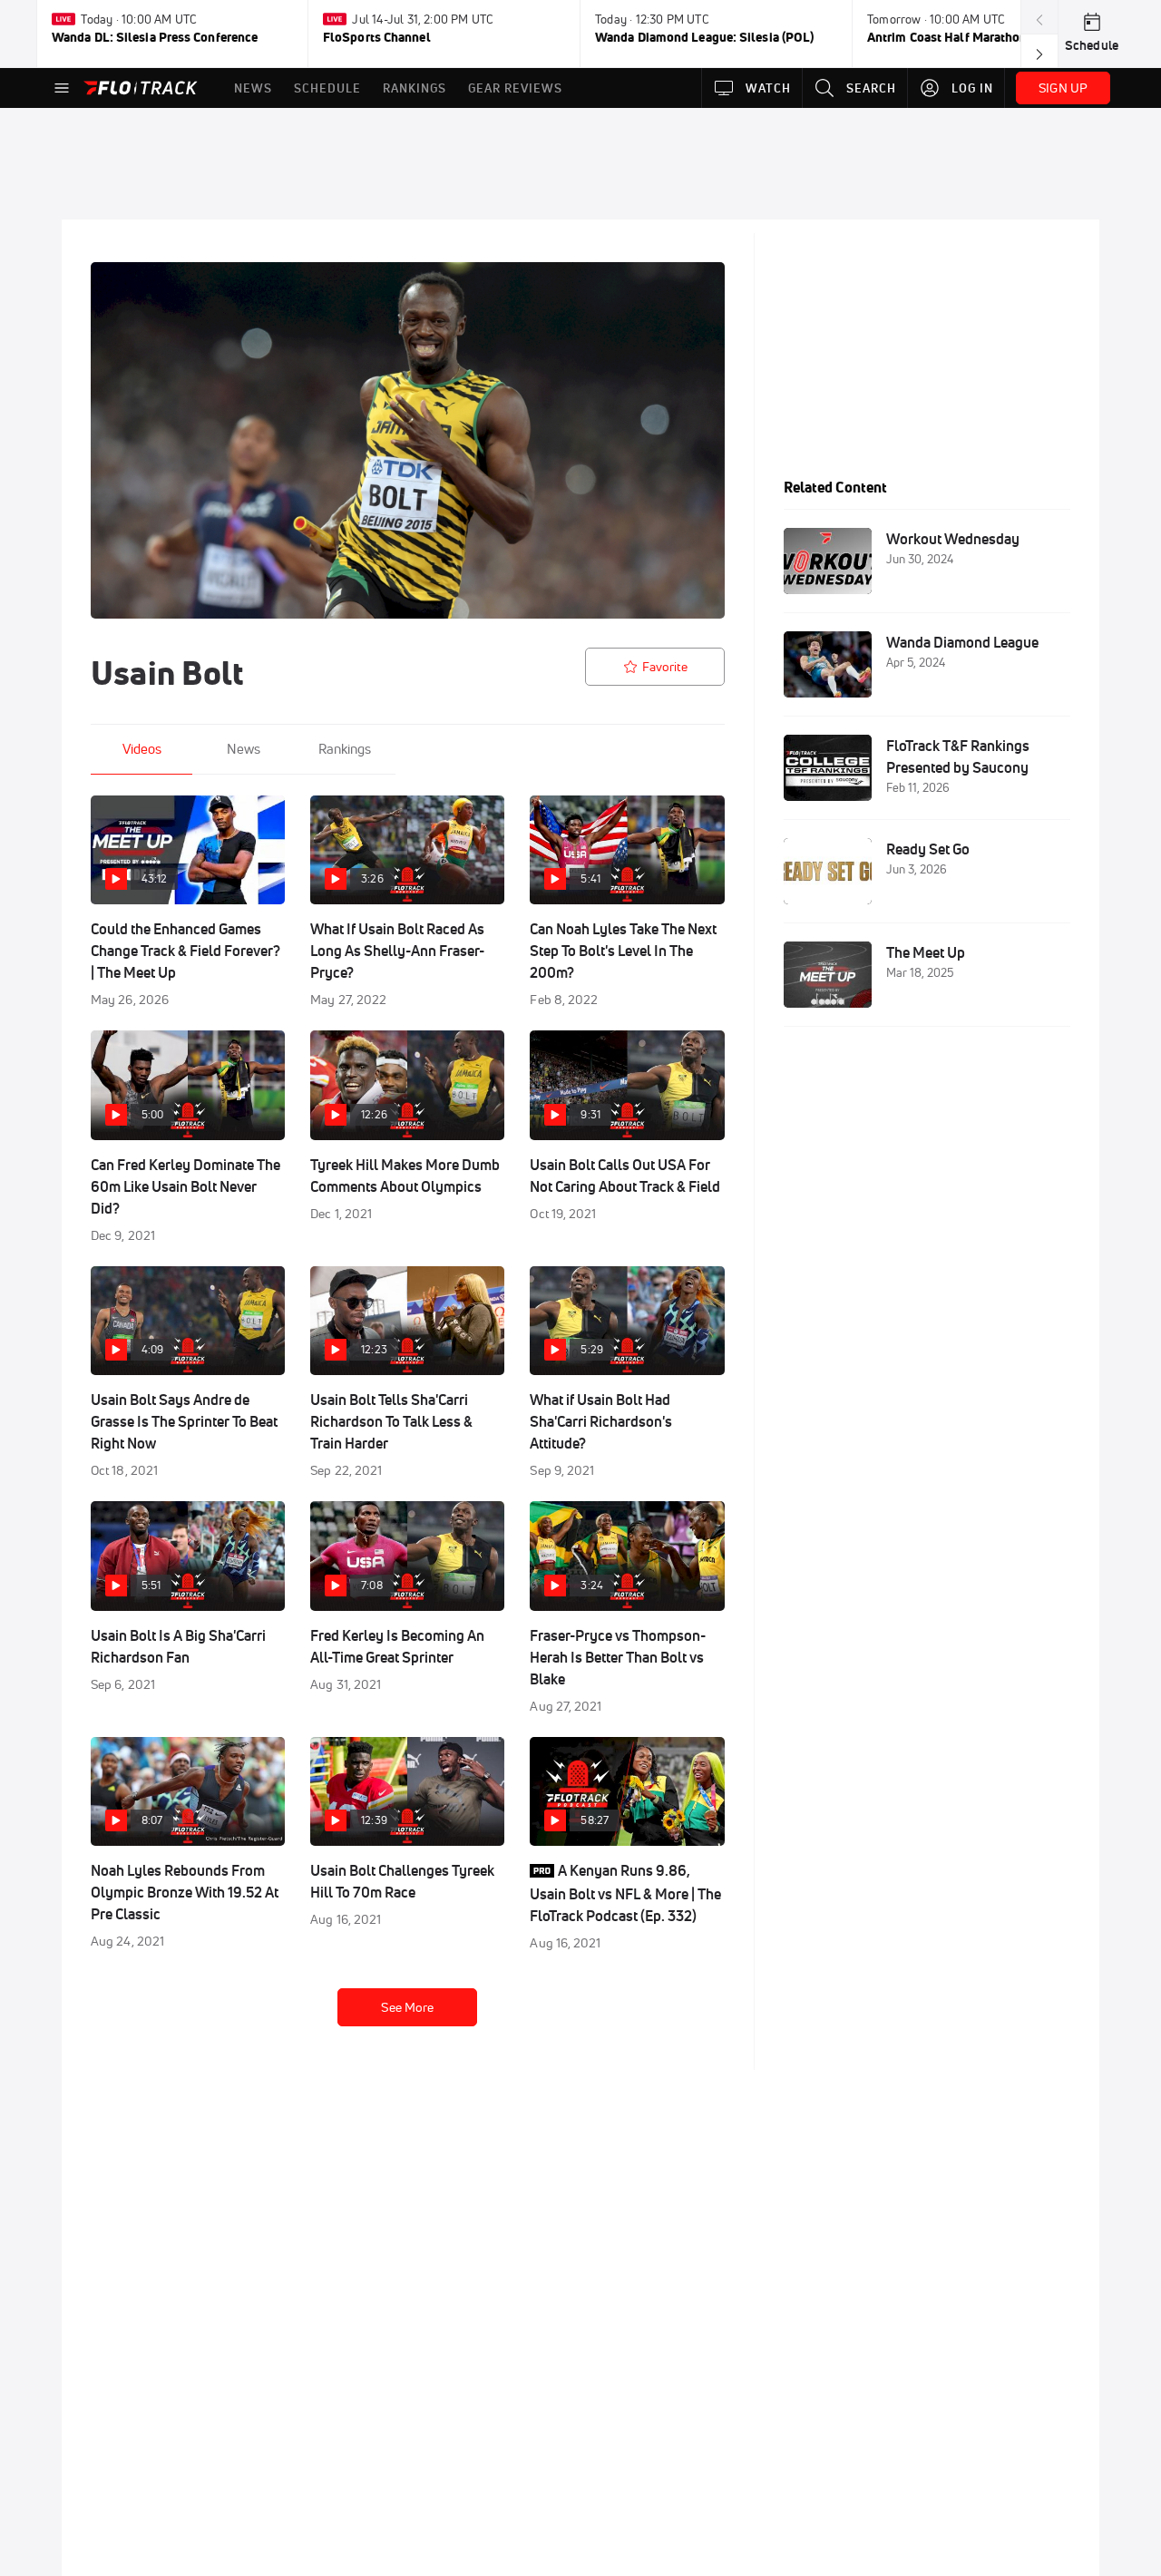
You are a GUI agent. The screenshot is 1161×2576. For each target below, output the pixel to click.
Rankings (345, 749)
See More (407, 2007)
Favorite (665, 667)
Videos (142, 749)
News (244, 749)
